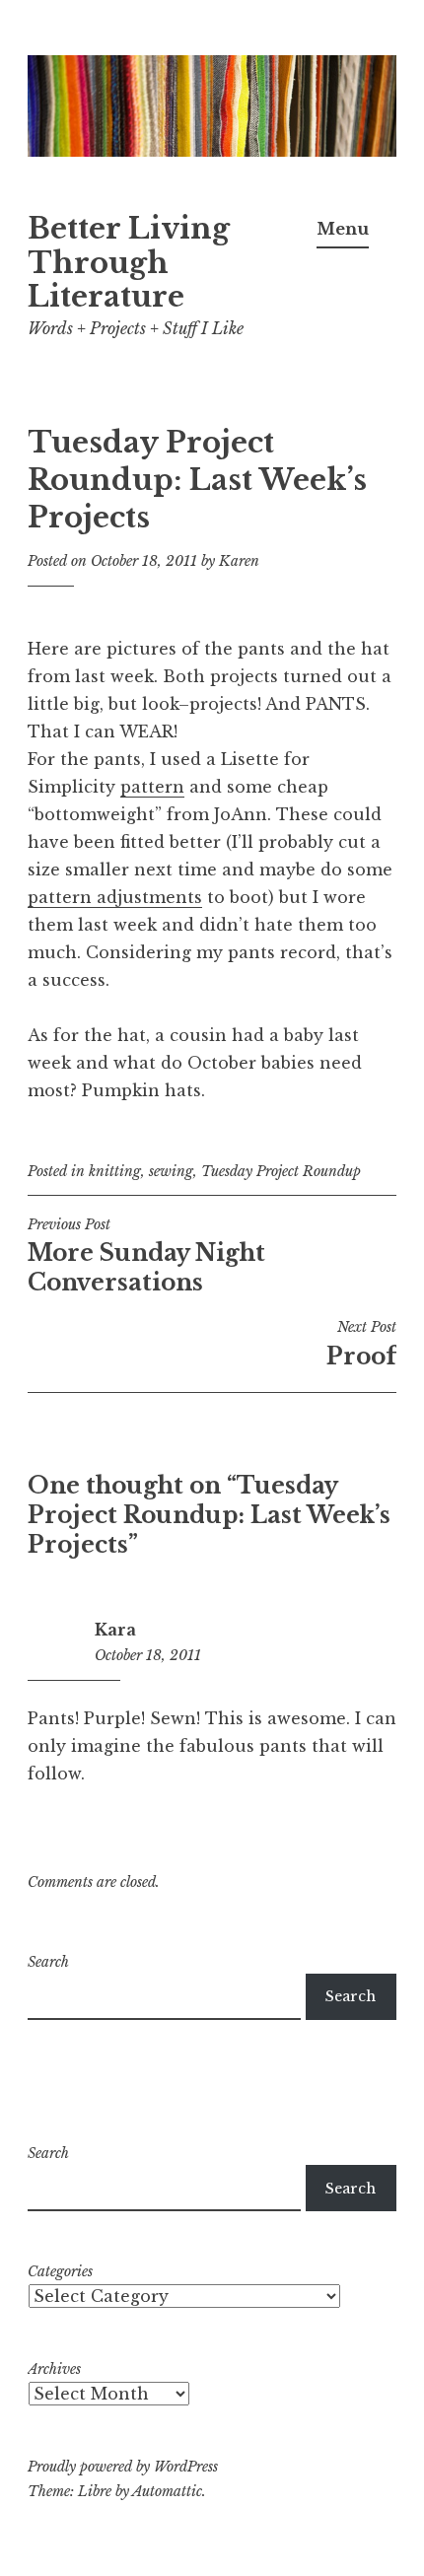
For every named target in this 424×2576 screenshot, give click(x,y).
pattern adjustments (115, 897)
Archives (54, 2369)
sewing (171, 1171)
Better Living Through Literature (129, 263)
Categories (60, 2271)
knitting (115, 1171)
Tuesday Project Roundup (281, 1171)
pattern (152, 787)
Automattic (167, 2491)
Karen (239, 561)
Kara (115, 1630)
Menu (343, 229)
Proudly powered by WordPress (123, 2467)
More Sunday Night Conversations (146, 1256)
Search (48, 1962)
